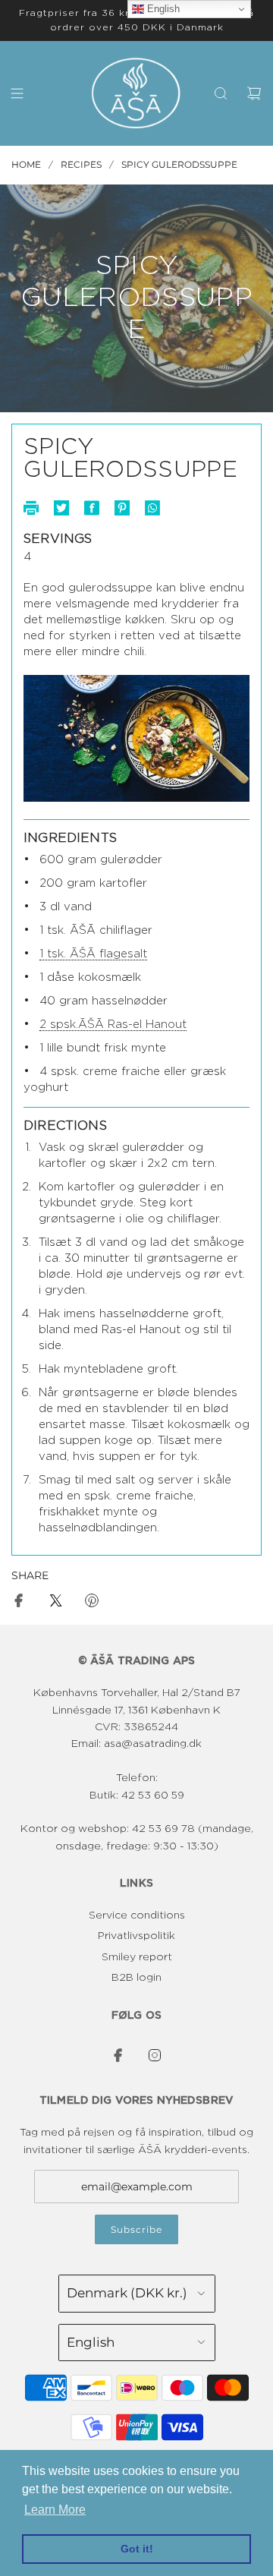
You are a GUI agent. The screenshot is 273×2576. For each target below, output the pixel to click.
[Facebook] (118, 2055)
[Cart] (254, 93)
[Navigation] (17, 93)
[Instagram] (155, 2055)
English (162, 9)
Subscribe (136, 2229)
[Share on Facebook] (19, 1603)
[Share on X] (55, 1603)
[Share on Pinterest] (92, 1603)
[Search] (221, 93)
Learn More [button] (55, 2510)
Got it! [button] (137, 2549)
